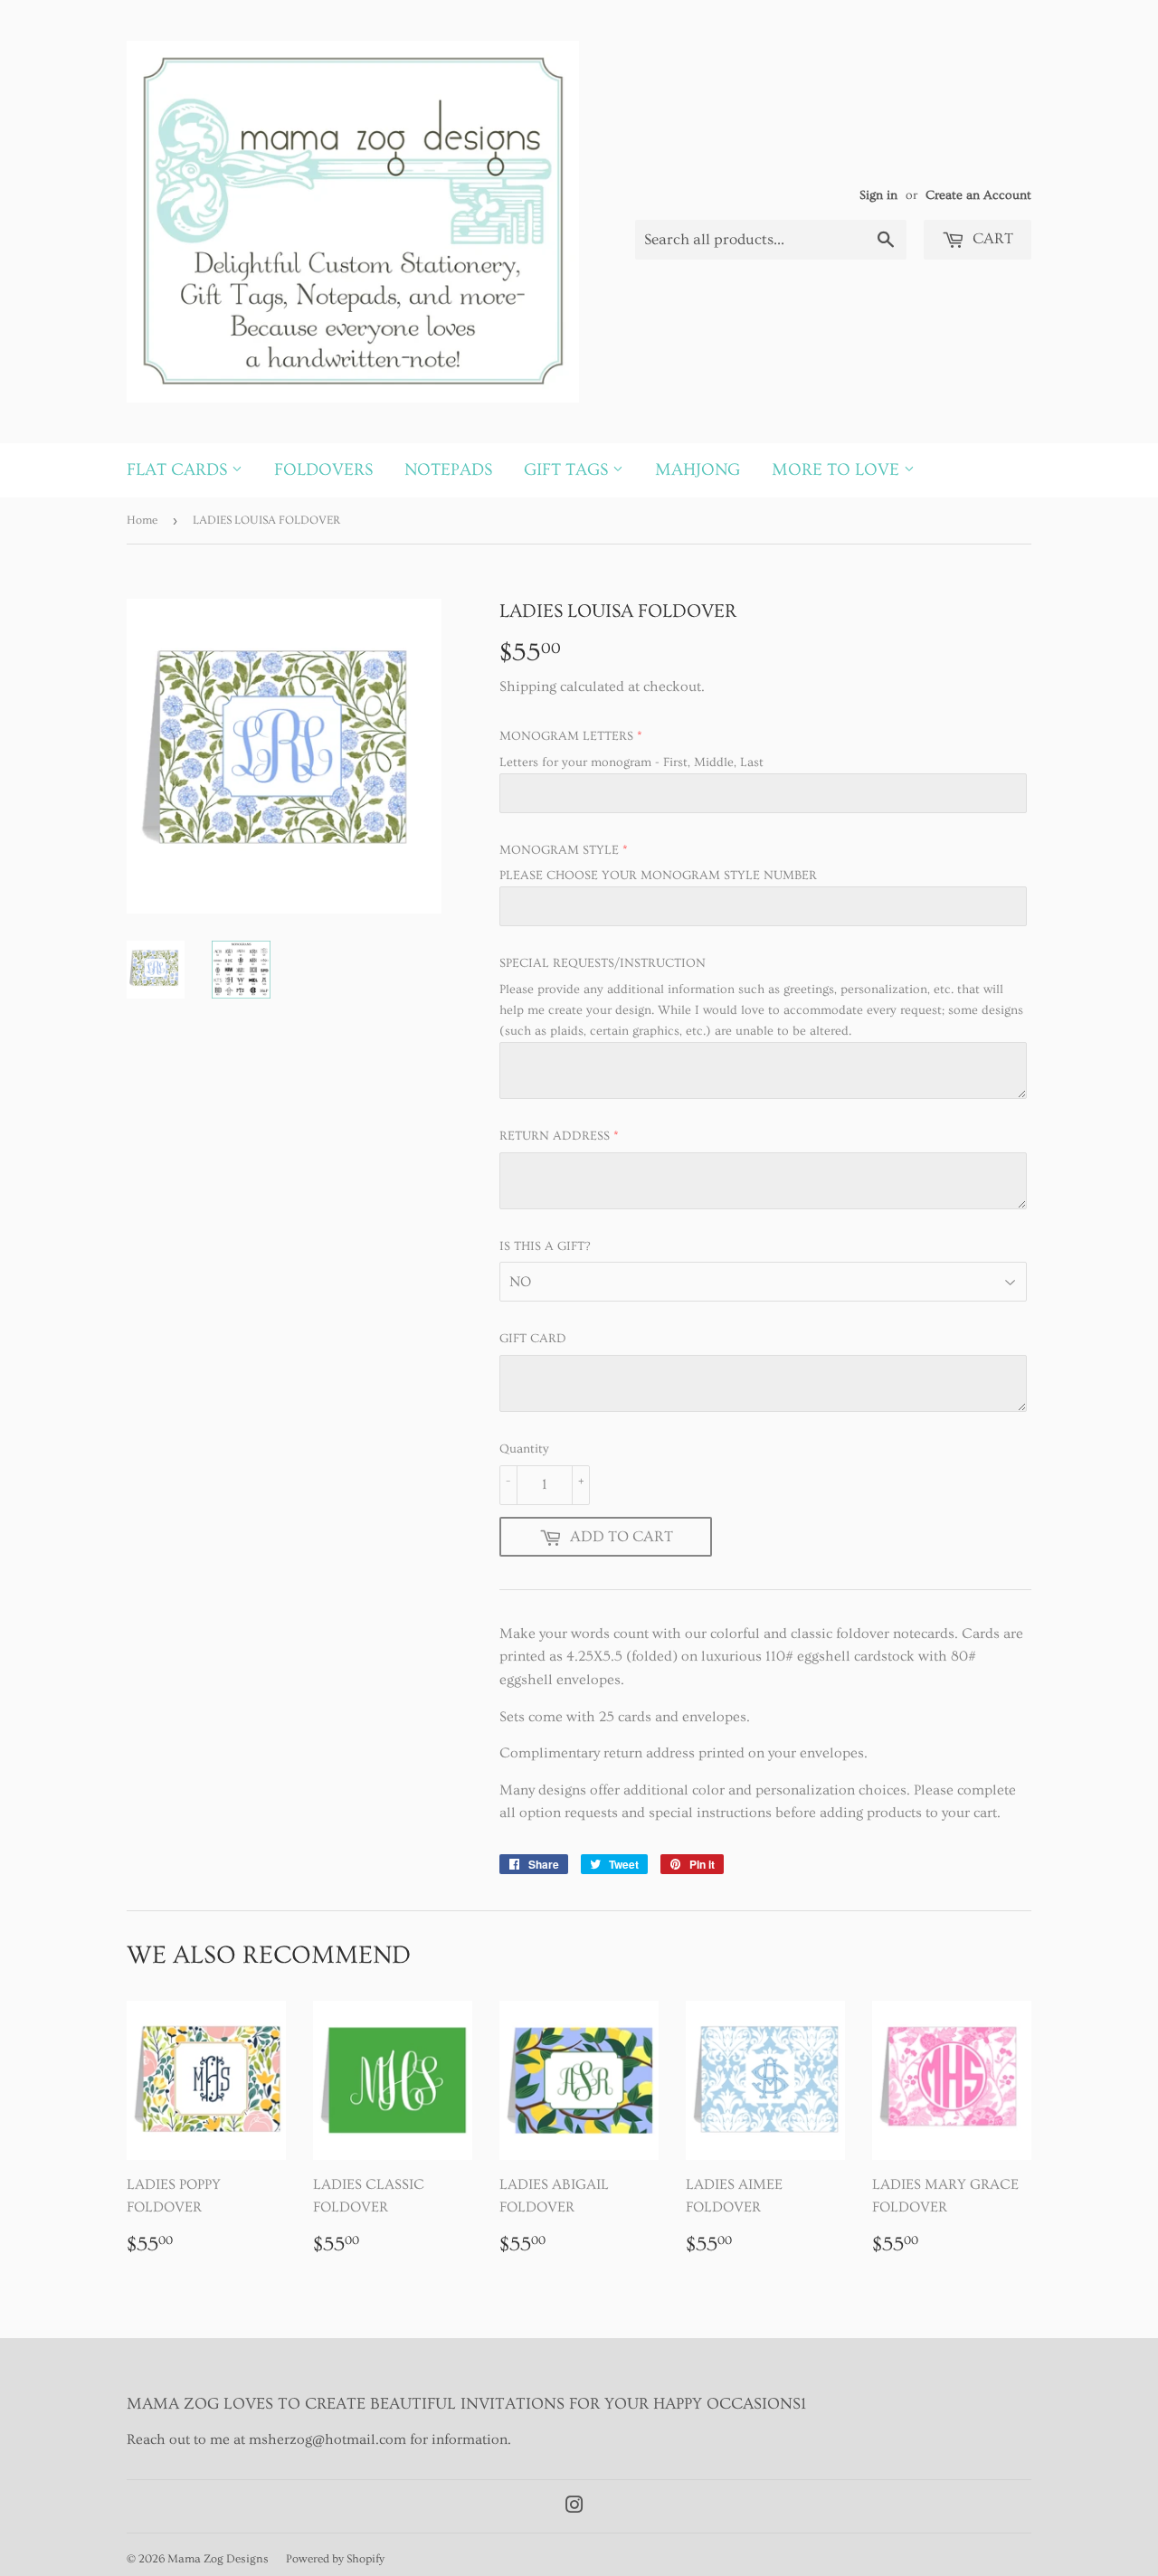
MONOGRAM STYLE (559, 850)
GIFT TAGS (568, 470)
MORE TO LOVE (838, 470)
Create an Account (978, 195)
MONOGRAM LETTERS (566, 736)
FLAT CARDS (179, 470)
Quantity (524, 1449)
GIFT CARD (533, 1339)
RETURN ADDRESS (555, 1136)
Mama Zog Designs (218, 2559)
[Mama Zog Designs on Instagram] (574, 2507)
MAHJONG (698, 470)
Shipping (528, 687)
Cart (991, 238)
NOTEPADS (448, 470)
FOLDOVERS (323, 470)
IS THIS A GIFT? (545, 1246)
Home (142, 520)
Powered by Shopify (335, 2559)
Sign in (878, 195)
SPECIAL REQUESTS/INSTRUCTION (603, 963)
